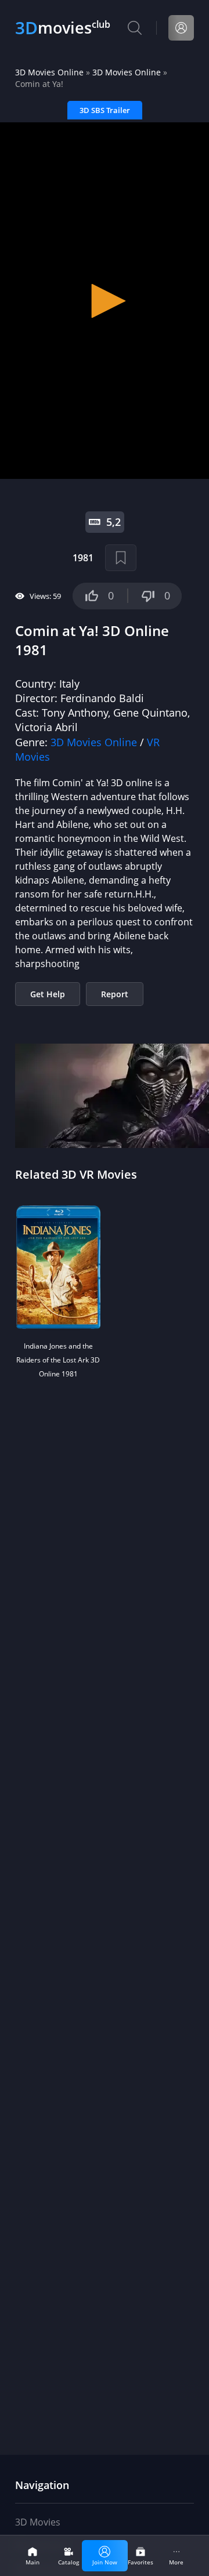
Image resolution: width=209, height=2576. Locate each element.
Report (115, 994)
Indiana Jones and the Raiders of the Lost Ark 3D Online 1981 (58, 1360)
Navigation (42, 2485)
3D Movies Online (49, 72)
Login (181, 28)
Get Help (48, 994)
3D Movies (38, 2522)
